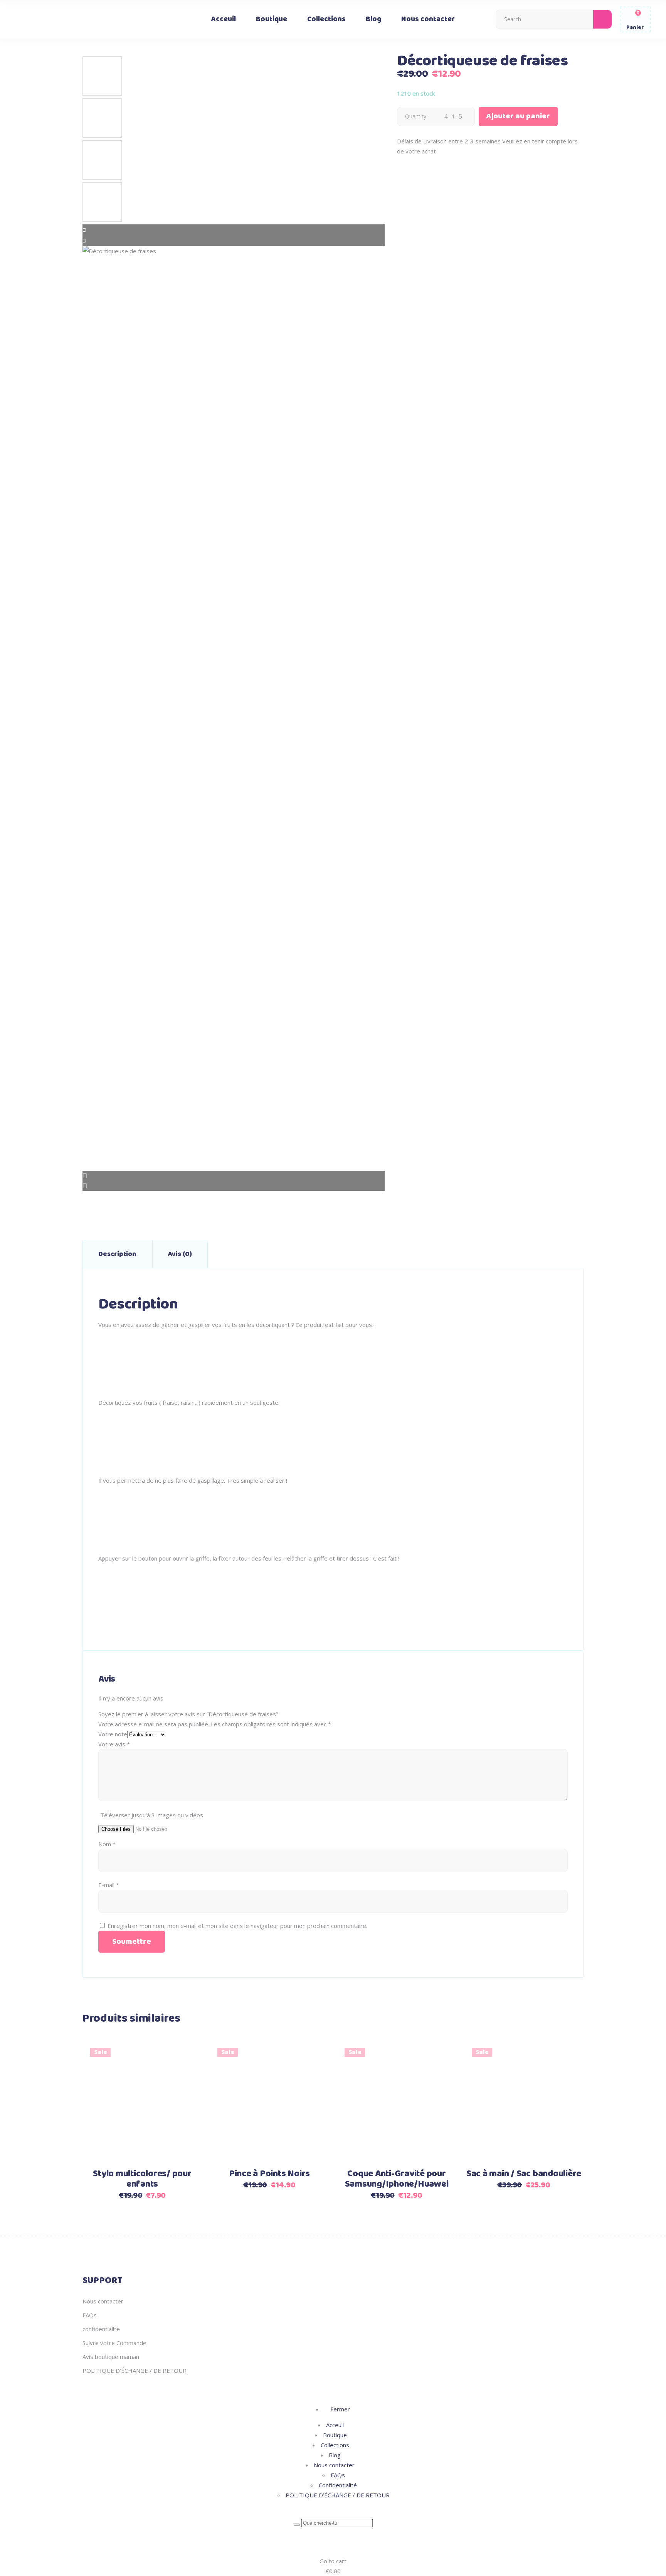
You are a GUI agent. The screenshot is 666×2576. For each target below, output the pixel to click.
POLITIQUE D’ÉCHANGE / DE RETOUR (135, 2371)
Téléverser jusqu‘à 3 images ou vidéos (152, 1815)
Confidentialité (338, 2485)
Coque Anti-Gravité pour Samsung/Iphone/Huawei (397, 2179)
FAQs (90, 2315)
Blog (335, 2455)
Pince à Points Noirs (269, 2174)
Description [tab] (117, 1254)
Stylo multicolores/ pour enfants (142, 2179)
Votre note (113, 1734)
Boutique (335, 2435)
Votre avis (114, 1744)
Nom (107, 1844)
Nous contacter (103, 2301)
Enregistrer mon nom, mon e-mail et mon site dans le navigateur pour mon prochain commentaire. (237, 1926)
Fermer (339, 2409)
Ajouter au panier (518, 116)
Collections (335, 2445)
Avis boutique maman (111, 2357)
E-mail (109, 1885)
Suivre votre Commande (114, 2343)
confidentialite (101, 2329)
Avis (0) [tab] (180, 1254)
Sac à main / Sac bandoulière (524, 2174)
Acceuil (335, 2425)
